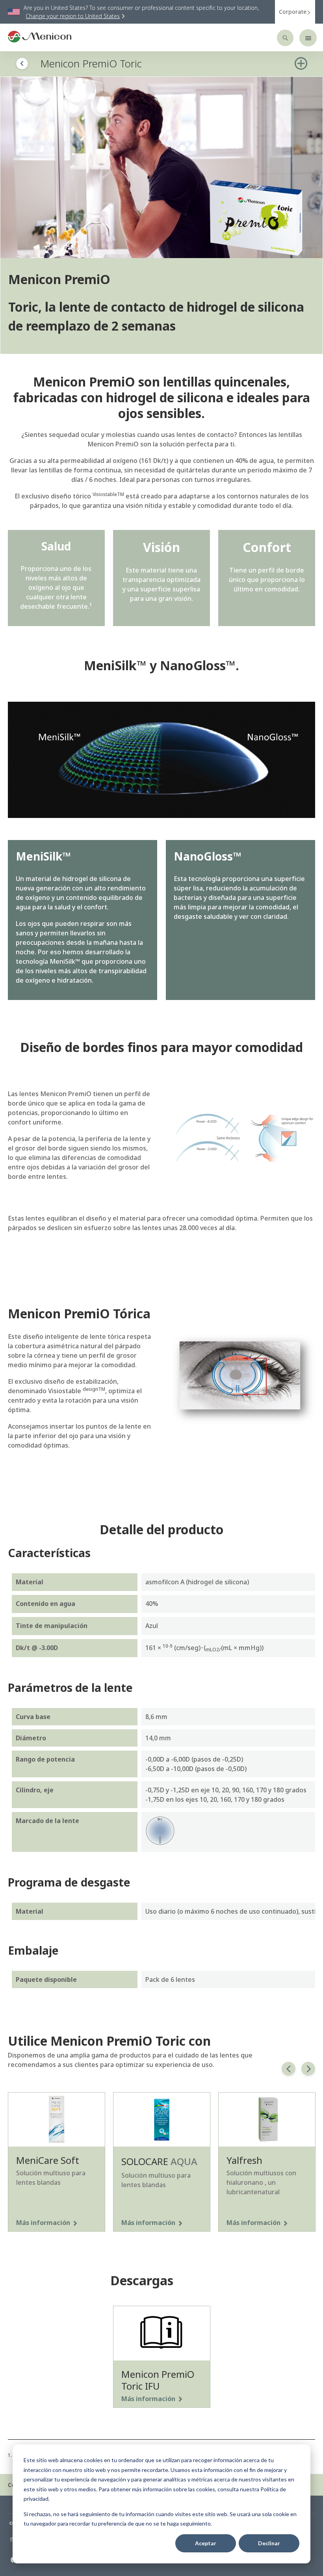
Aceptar (206, 2543)
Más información (43, 2223)
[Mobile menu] (308, 38)
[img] (161, 167)
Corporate (293, 12)
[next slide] (308, 2069)
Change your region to (73, 16)
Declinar (269, 2543)
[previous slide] (289, 2069)
